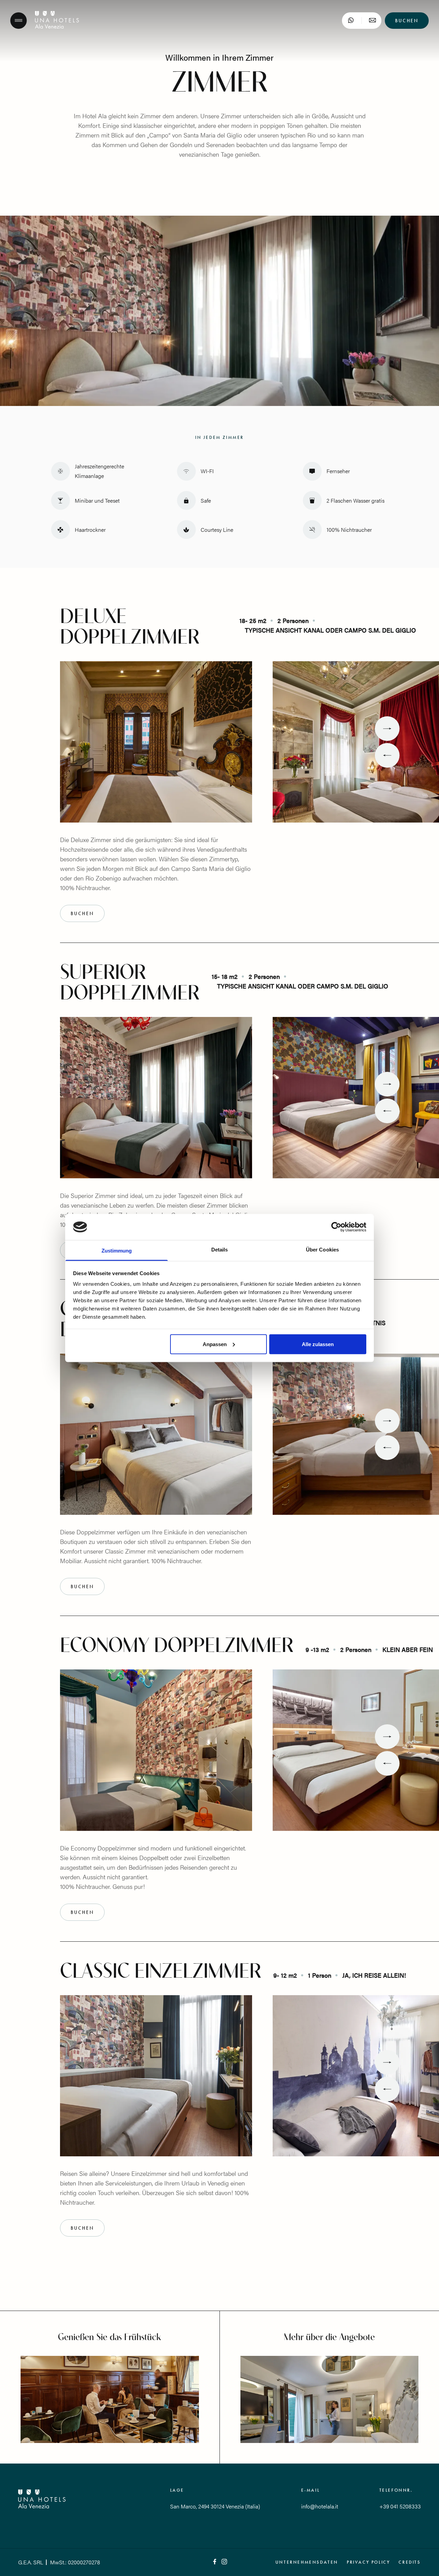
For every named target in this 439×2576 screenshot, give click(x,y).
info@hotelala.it (320, 2506)
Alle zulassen (318, 1344)
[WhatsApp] (351, 21)
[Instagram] (224, 2562)
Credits (410, 2562)
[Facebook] (215, 2562)
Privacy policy (368, 2562)
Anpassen (215, 1344)
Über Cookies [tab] (322, 1250)
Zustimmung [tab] (117, 1251)
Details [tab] (220, 1250)
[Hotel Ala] (57, 27)
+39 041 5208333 (400, 2506)
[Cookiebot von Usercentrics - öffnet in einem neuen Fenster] (336, 1227)
